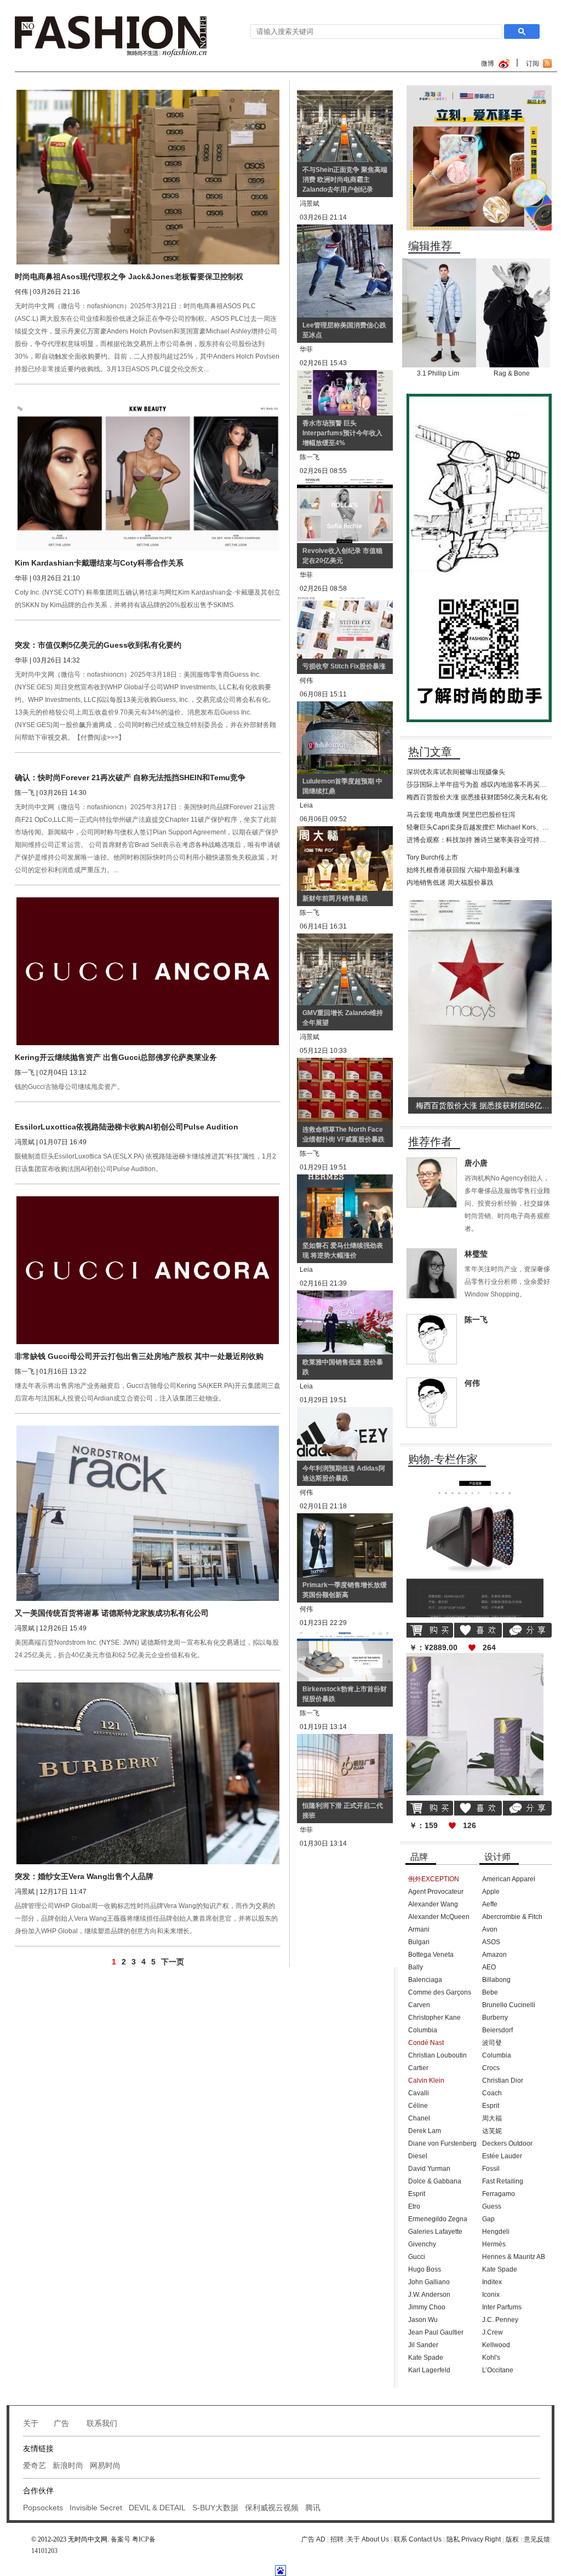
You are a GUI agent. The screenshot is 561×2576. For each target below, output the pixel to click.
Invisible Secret (96, 2508)
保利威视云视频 (272, 2508)
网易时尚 (105, 2465)
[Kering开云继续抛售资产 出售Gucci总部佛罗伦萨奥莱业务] (148, 901)
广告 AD (313, 2539)
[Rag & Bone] (513, 262)
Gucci (417, 2257)
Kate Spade (426, 2358)
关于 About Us (368, 2539)
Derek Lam (425, 2131)
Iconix (491, 2295)
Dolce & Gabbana (435, 2181)
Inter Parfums (502, 2307)
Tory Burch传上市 (432, 857)
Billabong (496, 1980)
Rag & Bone (512, 373)
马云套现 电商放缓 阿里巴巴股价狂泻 (461, 815)
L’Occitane (498, 2370)
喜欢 (478, 1630)
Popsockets (43, 2508)
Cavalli (419, 2093)
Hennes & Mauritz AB (514, 2257)
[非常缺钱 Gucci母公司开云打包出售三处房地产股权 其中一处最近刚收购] (148, 1200)
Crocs (491, 2068)
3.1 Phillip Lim (438, 373)
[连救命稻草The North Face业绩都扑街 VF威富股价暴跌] (345, 1063)
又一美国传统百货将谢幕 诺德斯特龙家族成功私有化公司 (112, 1613)
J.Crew (493, 2332)
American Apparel (509, 1879)
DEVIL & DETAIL (157, 2508)
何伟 (472, 1383)
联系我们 (102, 2423)
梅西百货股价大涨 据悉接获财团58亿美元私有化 (477, 797)
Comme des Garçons (440, 1992)
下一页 (173, 1962)
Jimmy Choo (427, 2307)
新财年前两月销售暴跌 (335, 898)
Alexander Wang (433, 1904)
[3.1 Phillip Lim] (439, 262)
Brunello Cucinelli (509, 2005)
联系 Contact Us (418, 2539)
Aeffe (490, 1904)
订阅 (533, 64)
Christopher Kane (434, 2018)
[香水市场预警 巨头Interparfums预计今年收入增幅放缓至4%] (345, 376)
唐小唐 (476, 1163)
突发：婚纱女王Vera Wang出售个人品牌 (84, 1876)
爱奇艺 (35, 2465)
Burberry (495, 2018)
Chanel (419, 2118)
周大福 (492, 2118)
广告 (62, 2423)
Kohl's (491, 2358)
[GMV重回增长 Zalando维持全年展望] (345, 939)
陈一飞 (476, 1319)
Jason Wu (423, 2320)
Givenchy (422, 2244)
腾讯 (313, 2508)
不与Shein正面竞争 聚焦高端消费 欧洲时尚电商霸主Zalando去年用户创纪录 (345, 180)
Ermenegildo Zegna (438, 2219)
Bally (416, 1967)
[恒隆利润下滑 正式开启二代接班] (345, 1739)
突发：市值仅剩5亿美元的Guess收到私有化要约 (98, 645)
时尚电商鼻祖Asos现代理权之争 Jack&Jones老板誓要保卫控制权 (129, 276)
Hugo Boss (425, 2269)
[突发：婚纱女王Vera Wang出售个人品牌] (148, 1686)
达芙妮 (492, 2131)
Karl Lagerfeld (429, 2370)
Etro (414, 2206)
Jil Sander (423, 2345)
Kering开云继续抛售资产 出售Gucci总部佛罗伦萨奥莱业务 (116, 1057)
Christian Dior (503, 2081)
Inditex (492, 2282)
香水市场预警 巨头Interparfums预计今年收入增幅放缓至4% (342, 433)
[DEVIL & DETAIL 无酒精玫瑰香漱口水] (475, 1657)
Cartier (418, 2068)
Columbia (423, 2030)
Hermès (494, 2244)
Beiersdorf (497, 2030)
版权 (513, 2539)
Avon (490, 1929)
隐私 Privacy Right (474, 2539)
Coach (492, 2093)
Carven (419, 2005)
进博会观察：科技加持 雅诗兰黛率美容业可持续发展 (483, 840)
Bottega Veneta (431, 1955)
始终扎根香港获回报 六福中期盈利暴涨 (463, 870)
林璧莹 (476, 1254)
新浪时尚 (68, 2465)
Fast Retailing (503, 2181)
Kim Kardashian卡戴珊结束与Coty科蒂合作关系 (99, 563)
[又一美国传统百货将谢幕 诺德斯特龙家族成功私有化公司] (148, 1430)
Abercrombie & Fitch (512, 1917)
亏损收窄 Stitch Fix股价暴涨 (344, 666)
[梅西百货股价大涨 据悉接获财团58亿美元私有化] (482, 904)
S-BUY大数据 (215, 2508)
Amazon (494, 1955)
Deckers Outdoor (507, 2143)
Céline (418, 2106)
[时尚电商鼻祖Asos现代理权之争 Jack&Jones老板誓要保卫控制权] (148, 94)
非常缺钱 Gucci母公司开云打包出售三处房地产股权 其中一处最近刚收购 (139, 1356)
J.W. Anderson (429, 2295)
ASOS (491, 1942)
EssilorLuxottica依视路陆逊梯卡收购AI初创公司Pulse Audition (127, 1127)
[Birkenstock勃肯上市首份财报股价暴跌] (345, 1635)
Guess (492, 2206)
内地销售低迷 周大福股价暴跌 (450, 883)
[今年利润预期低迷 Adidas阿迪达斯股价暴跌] (345, 1413)
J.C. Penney (500, 2320)
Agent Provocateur (436, 1892)
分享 (527, 1630)
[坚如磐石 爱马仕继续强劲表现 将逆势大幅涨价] (345, 1180)
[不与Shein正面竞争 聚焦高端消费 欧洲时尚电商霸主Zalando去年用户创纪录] (345, 96)
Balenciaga (425, 1980)
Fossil (491, 2169)
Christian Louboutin (437, 2055)
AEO (489, 1967)
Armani (419, 1929)
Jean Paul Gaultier (436, 2332)
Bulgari (419, 1942)
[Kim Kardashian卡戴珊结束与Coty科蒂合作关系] (148, 400)
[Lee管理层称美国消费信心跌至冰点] (345, 230)
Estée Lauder (502, 2156)
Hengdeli (496, 2232)
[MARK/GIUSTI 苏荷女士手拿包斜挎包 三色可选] (475, 1479)
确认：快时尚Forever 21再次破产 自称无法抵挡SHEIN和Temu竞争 (130, 777)
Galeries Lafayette (435, 2232)
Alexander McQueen (439, 1917)
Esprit (417, 2194)
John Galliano (429, 2282)
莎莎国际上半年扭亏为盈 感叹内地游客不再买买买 (480, 785)
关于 (31, 2423)
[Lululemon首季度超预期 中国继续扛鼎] (345, 707)
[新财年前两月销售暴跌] (345, 832)
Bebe (490, 1992)
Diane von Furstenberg (442, 2143)
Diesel (418, 2156)
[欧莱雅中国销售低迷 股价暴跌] (345, 1296)
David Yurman (429, 2169)
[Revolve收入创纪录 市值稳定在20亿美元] (345, 483)
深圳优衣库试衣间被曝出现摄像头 (456, 772)
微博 (488, 64)
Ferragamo (499, 2194)
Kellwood (496, 2345)
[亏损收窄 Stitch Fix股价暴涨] (345, 601)
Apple (491, 1892)
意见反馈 (537, 2539)
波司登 (492, 2043)
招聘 (338, 2539)
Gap (488, 2219)
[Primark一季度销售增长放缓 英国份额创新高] (345, 1519)
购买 (430, 1630)
